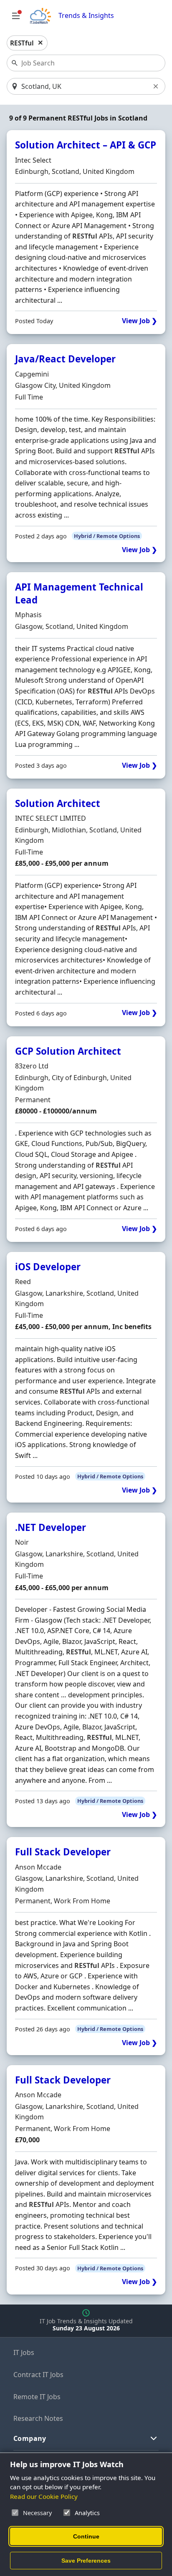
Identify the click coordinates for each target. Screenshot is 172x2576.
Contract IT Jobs (38, 2375)
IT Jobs (24, 2352)
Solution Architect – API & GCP (86, 145)
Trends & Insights (86, 16)
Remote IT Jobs (37, 2397)
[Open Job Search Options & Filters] (16, 16)
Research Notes (38, 2418)
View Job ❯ (139, 321)
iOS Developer (48, 1267)
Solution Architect (58, 803)
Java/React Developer (65, 359)
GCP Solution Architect (68, 1051)
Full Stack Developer (63, 1852)
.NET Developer (51, 1527)
